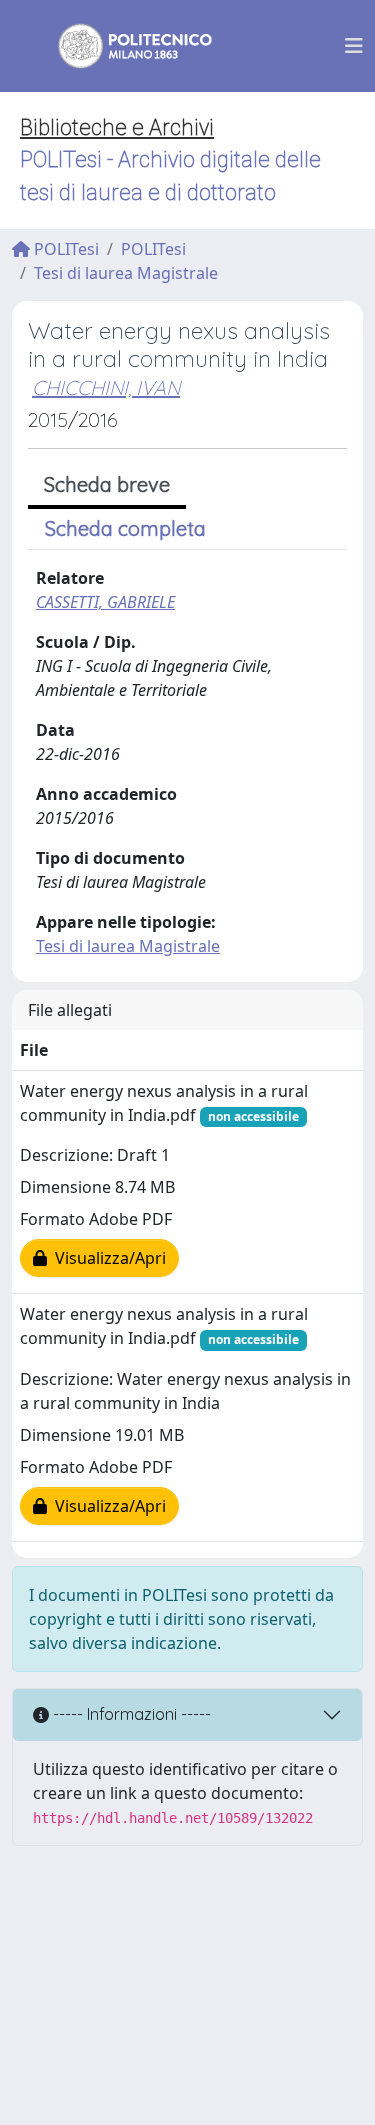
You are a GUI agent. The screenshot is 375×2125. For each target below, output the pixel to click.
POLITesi (64, 249)
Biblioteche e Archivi (117, 127)
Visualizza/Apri (106, 1258)
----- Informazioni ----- (130, 1714)
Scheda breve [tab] (107, 484)
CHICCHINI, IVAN (106, 387)
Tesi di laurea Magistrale (126, 273)
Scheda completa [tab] (125, 528)
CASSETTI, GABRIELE (105, 602)
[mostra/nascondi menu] (354, 46)
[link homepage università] (122, 46)
